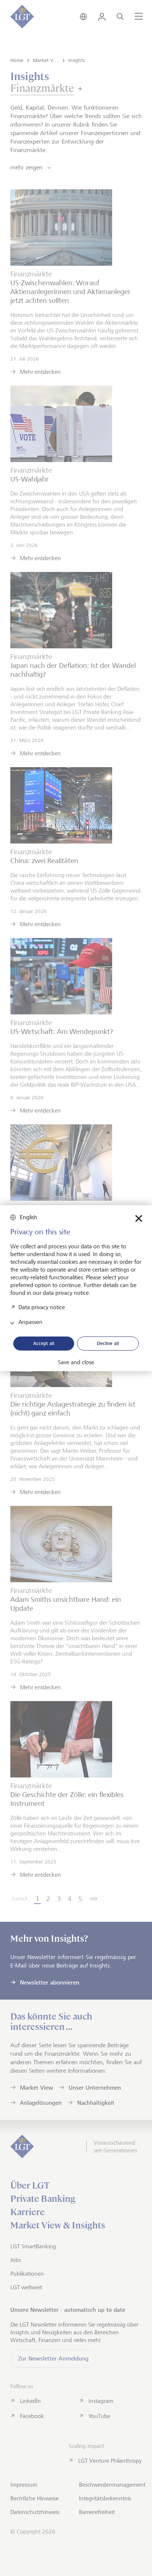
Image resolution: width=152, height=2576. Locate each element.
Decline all (108, 1343)
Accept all (44, 1343)
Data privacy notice (42, 1307)
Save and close (76, 1362)
